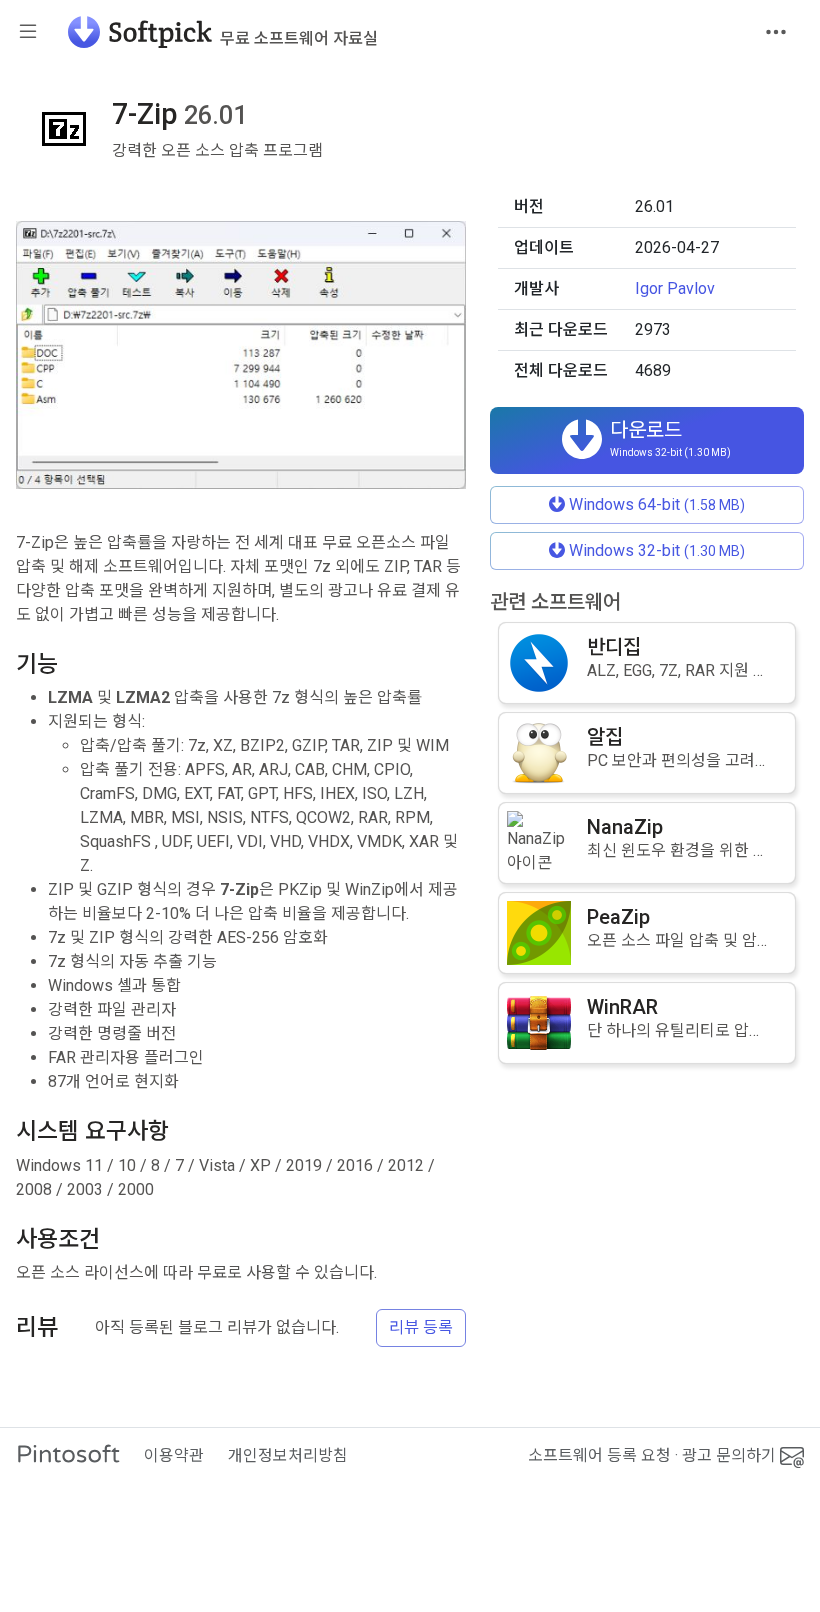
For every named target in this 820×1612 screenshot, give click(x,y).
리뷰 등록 (421, 1327)
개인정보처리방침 (288, 1455)
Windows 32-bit (655, 550)
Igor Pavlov (675, 288)
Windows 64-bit (655, 504)
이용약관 (174, 1455)
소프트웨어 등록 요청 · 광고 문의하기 (654, 1455)
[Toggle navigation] (776, 32)
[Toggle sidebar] (28, 32)
